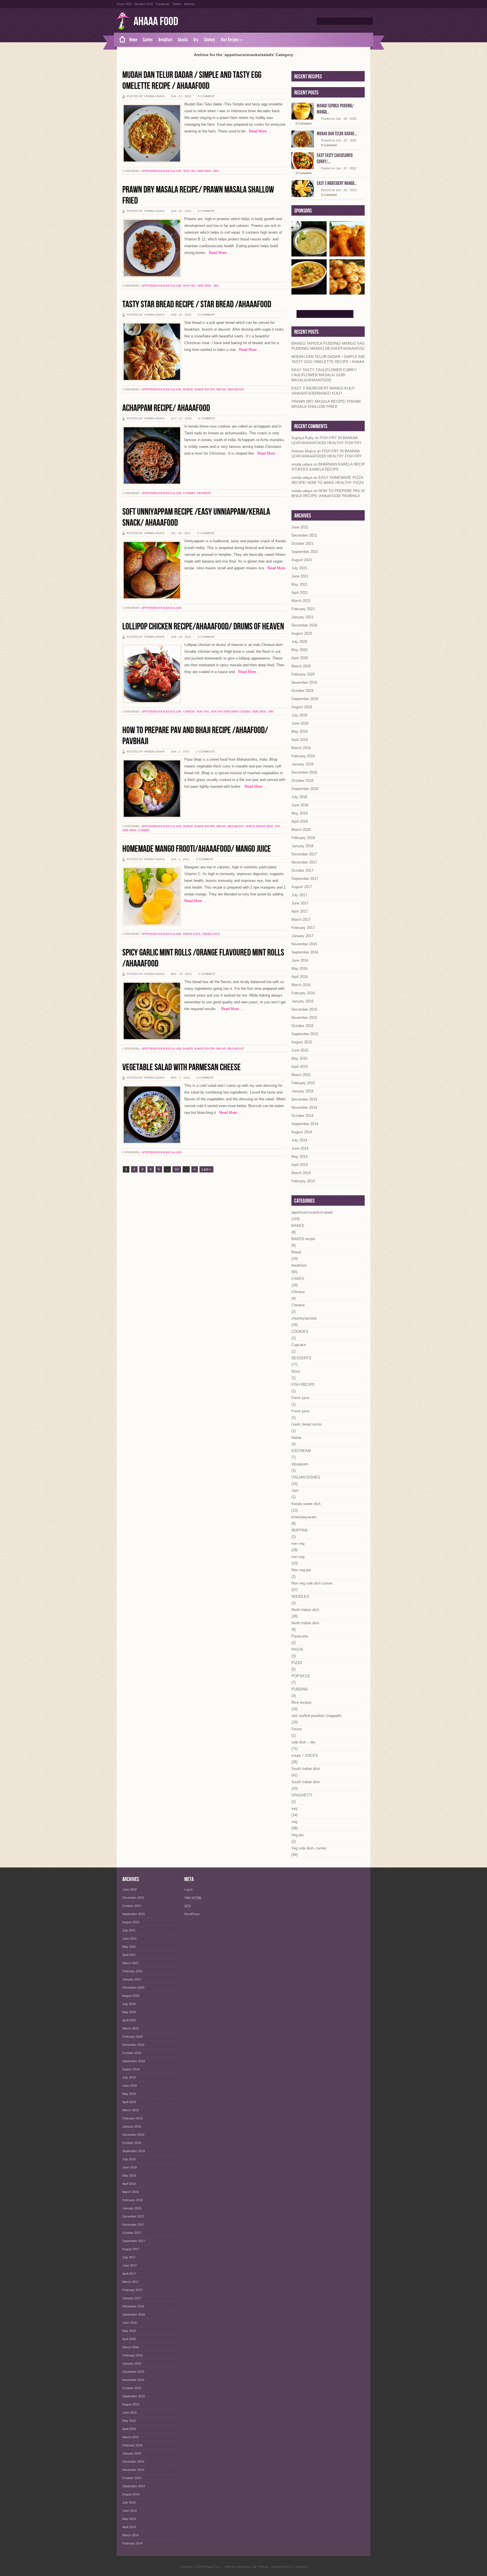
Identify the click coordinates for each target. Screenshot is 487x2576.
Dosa (296, 1371)
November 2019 (304, 682)
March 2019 (301, 748)
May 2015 (299, 1058)
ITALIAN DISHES (306, 1477)
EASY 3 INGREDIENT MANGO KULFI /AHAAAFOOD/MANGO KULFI (323, 391)
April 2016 (300, 977)
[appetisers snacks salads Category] (347, 254)
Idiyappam (300, 1464)
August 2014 (302, 1132)
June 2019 (300, 723)
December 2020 (304, 625)
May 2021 (299, 584)
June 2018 (300, 805)
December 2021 (304, 535)
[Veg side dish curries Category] (309, 292)
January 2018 (302, 846)
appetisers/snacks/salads (161, 171)
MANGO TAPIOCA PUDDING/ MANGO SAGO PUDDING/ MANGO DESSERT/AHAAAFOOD (330, 346)
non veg (189, 171)
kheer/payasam (304, 1517)
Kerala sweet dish (306, 1504)
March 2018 (301, 830)
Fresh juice (192, 934)
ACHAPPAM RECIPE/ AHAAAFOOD (166, 408)
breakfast (236, 389)
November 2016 (304, 944)
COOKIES (189, 493)
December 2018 (304, 772)
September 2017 (305, 879)
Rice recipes (302, 1702)
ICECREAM (301, 1451)
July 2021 (299, 568)
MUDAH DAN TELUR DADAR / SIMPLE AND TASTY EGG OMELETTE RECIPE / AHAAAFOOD (192, 81)
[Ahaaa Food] (120, 40)
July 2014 (299, 1140)
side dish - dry (208, 171)
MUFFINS (300, 1530)
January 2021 (302, 617)
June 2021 (300, 576)
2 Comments (206, 752)
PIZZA (297, 1663)
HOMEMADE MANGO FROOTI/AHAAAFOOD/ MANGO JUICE (197, 849)
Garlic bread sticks (307, 1424)
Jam (295, 1491)
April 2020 (300, 658)
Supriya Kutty (303, 438)
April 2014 (300, 1165)
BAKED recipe (205, 389)
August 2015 (302, 1042)
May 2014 (299, 1157)
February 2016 (303, 993)
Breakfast (165, 40)
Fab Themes (260, 2567)
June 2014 (300, 1148)
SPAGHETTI (302, 1795)
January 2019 (302, 764)
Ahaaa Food (156, 22)
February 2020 (303, 674)
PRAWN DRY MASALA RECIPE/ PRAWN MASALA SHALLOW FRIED (326, 404)
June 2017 (300, 903)
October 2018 (302, 781)
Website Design (235, 2567)
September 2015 (305, 1034)
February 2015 (303, 1083)
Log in (188, 1889)
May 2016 (299, 969)
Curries (148, 40)
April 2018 (300, 821)
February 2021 (303, 609)
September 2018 (305, 789)
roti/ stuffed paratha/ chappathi (316, 1716)
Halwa (296, 1438)
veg (294, 1808)
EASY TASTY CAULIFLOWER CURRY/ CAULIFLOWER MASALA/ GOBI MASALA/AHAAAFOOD (324, 375)
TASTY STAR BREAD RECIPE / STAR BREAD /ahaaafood (197, 305)
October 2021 (302, 544)
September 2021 (305, 552)
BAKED (188, 389)
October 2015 (302, 1026)
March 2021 (301, 601)
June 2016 (300, 960)
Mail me (189, 4)
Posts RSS (124, 4)
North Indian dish (259, 826)
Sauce (297, 1729)
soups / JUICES (305, 1755)
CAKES (298, 1279)
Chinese (189, 711)
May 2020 (299, 650)
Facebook (162, 4)
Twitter (177, 4)
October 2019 (302, 691)
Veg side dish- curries (309, 1848)
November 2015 (304, 1018)
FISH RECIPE (303, 1385)
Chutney (210, 40)
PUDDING (300, 1689)
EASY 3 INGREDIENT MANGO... (337, 183)
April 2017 (300, 911)
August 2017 (302, 887)
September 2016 (305, 952)
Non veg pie (301, 1570)
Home (133, 40)
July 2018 (299, 797)
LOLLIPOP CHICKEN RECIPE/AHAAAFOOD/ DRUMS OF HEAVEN (203, 627)
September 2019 (305, 699)
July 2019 (299, 715)
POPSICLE (301, 1676)
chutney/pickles (304, 1318)
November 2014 (304, 1107)
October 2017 (302, 870)
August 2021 (302, 560)
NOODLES (300, 1596)
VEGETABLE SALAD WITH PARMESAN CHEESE (181, 1067)
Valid (193, 1898)
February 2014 (303, 1181)
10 (177, 1169)
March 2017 (301, 919)
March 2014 (301, 1173)
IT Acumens (300, 2567)
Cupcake (299, 1345)
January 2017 (302, 936)
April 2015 (300, 1067)
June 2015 (300, 1050)
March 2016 (301, 985)
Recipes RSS (144, 4)
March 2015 (301, 1075)
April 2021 (300, 593)
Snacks (183, 40)
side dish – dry (303, 1742)
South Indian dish (306, 1769)
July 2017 (299, 895)
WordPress (192, 1914)
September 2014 (305, 1124)
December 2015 (304, 1009)
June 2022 (300, 527)
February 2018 (303, 838)
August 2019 (302, 707)
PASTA (297, 1649)
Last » (206, 1169)
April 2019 (300, 740)
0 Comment (206, 96)
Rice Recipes (232, 40)
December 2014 (304, 1099)
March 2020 (301, 666)
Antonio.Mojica (304, 451)
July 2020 (299, 642)
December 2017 (304, 854)
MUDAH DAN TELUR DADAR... (337, 134)
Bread (221, 389)
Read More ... (258, 131)
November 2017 (304, 862)
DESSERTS (204, 493)
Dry (196, 40)
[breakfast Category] (347, 292)
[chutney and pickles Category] (309, 254)
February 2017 (303, 928)
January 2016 (302, 1001)
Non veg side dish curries (231, 711)
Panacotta (300, 1636)
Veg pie (297, 1835)
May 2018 (299, 813)
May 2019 (299, 732)
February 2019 (303, 756)
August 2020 (302, 633)
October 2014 (302, 1116)
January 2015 (302, 1091)
